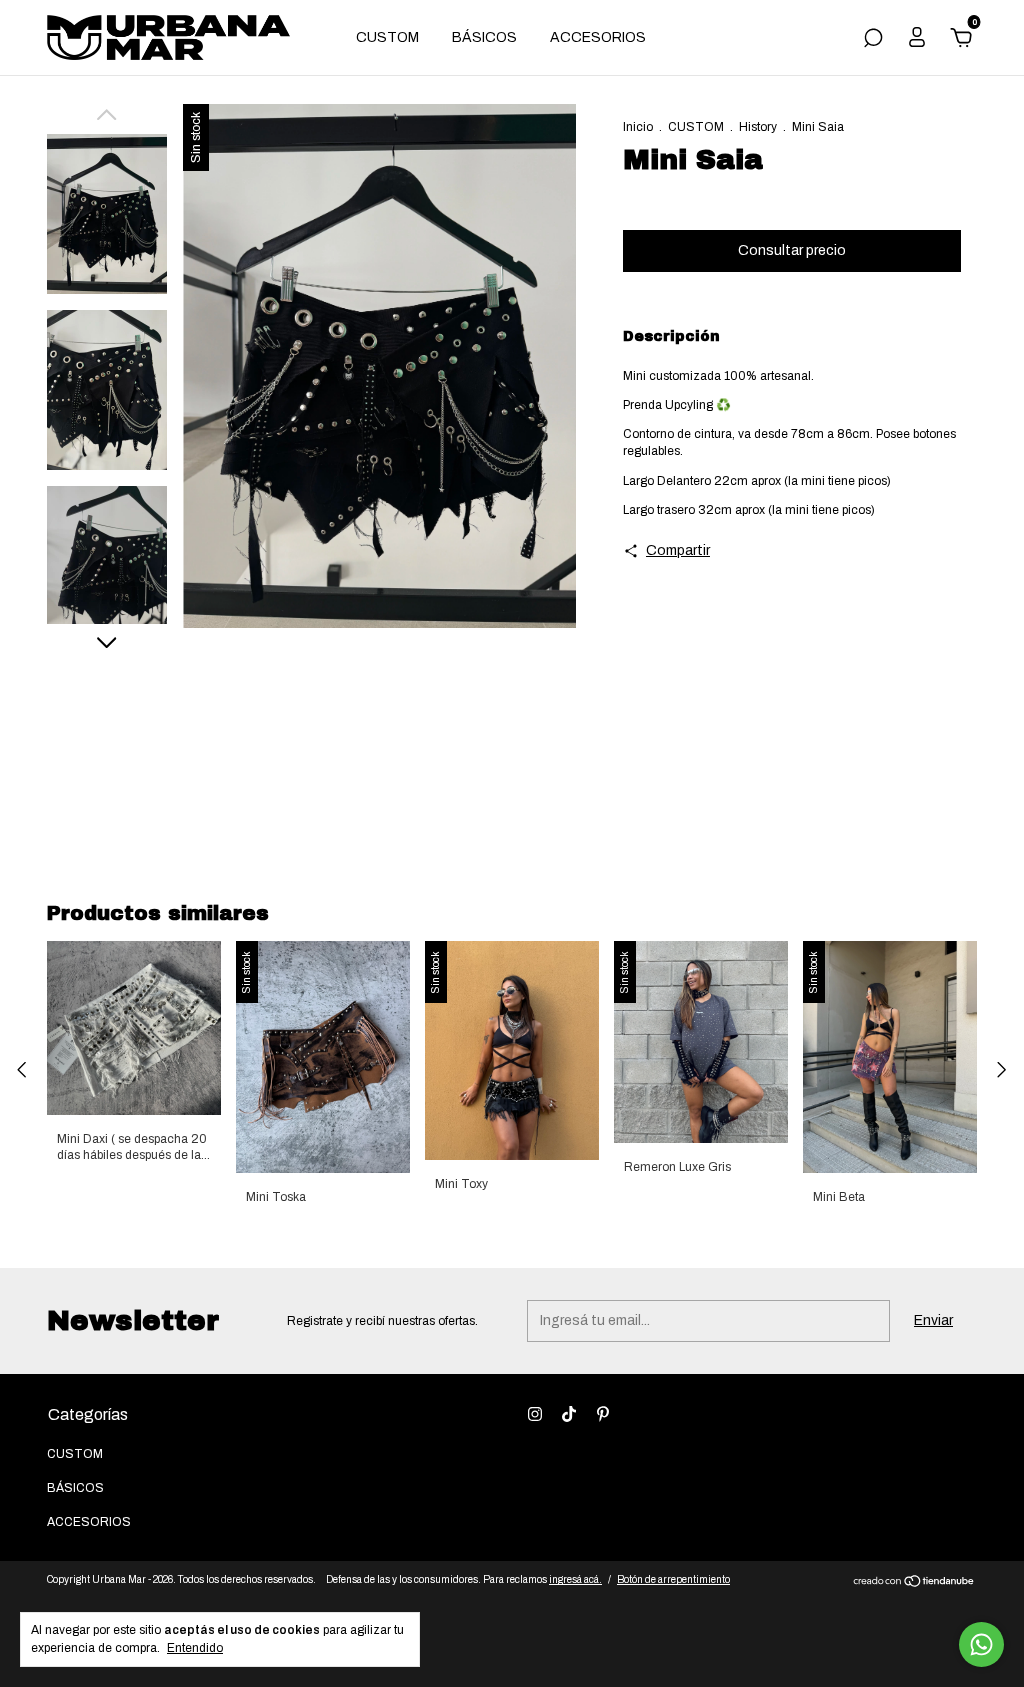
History (758, 127)
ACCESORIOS (598, 37)
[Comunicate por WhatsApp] (981, 1644)
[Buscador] (873, 40)
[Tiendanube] (914, 1583)
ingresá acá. (575, 1579)
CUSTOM (387, 37)
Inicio (638, 127)
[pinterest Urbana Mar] (603, 1414)
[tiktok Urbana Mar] (569, 1414)
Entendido (195, 1648)
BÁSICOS (484, 37)
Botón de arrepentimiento (673, 1579)
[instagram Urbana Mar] (535, 1414)
